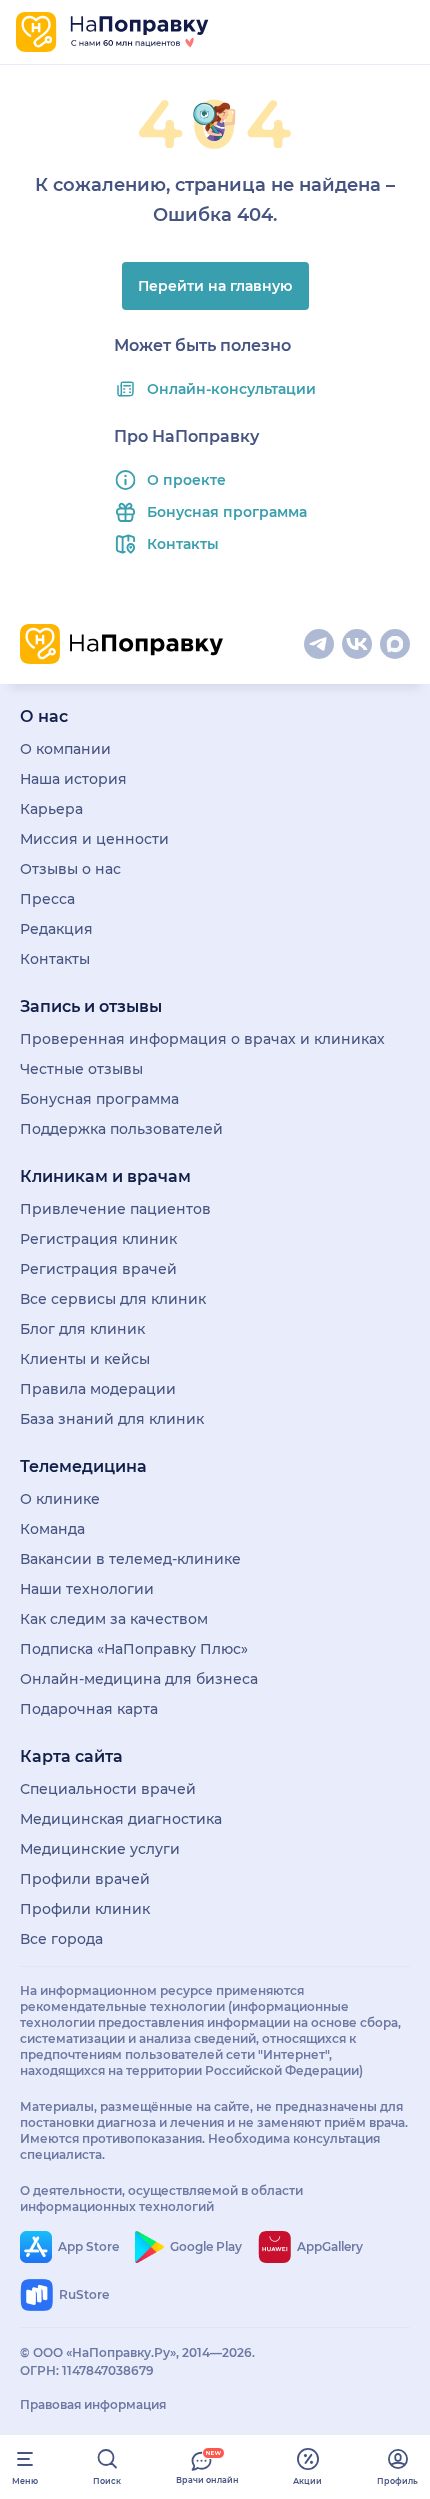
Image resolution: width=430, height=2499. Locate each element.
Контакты (183, 544)
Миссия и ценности (94, 839)
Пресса (47, 899)
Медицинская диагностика (121, 1819)
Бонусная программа (227, 512)
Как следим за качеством (114, 1619)
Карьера (51, 809)
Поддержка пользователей (121, 1129)
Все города (61, 1939)
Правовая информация (93, 2404)
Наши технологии (87, 1589)
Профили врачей (85, 1879)
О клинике (60, 1499)
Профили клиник (85, 1909)
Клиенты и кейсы (85, 1359)
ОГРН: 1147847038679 (87, 2370)
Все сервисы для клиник (113, 1299)
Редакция (56, 929)
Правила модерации (98, 1389)
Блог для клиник (82, 1329)
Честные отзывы (81, 1069)
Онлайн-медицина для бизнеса (139, 1679)
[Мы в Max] (395, 644)
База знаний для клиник (112, 1419)
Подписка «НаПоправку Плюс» (134, 1649)
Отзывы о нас (70, 869)
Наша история (73, 779)
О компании (65, 749)
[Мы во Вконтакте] (357, 644)
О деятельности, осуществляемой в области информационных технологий (161, 2198)
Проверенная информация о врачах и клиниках (202, 1039)
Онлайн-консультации (231, 389)
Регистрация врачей (98, 1269)
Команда (52, 1529)
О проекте (186, 480)
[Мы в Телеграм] (319, 644)
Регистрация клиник (98, 1239)
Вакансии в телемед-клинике (130, 1559)
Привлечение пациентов (115, 1209)
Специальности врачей (108, 1789)
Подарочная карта (89, 1709)
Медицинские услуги (100, 1849)
